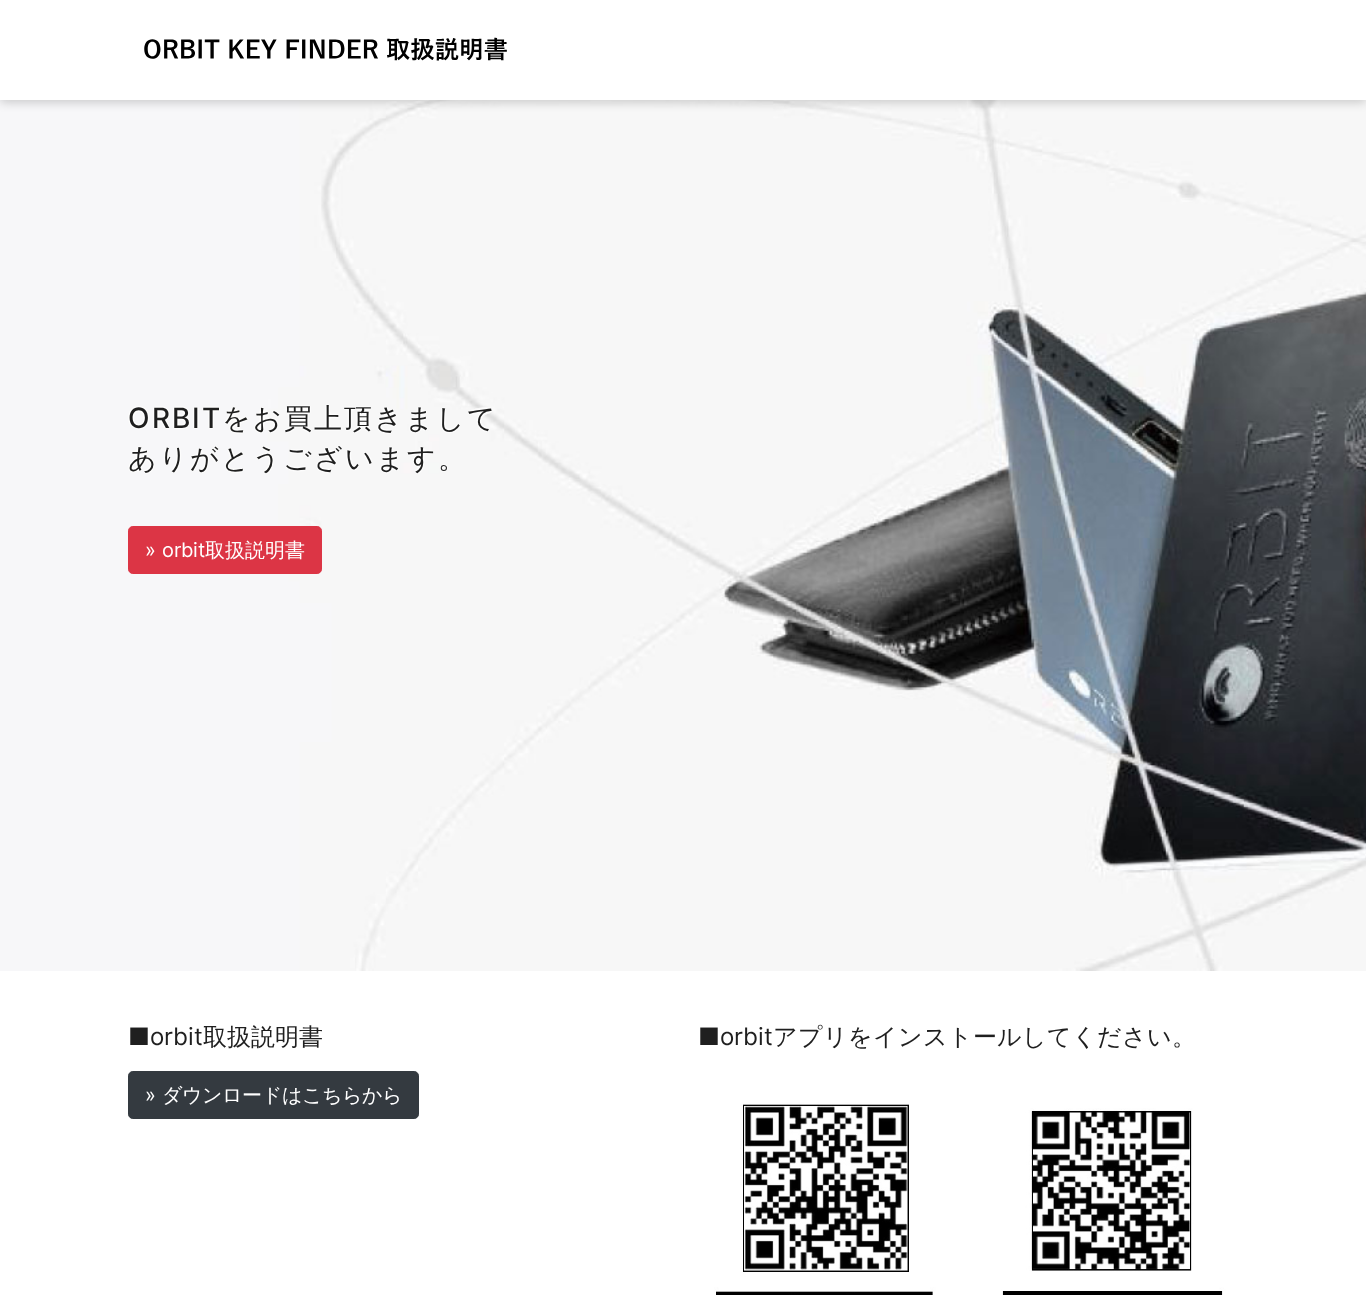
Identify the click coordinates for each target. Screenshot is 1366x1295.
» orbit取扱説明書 (225, 550)
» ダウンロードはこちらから (273, 1095)
